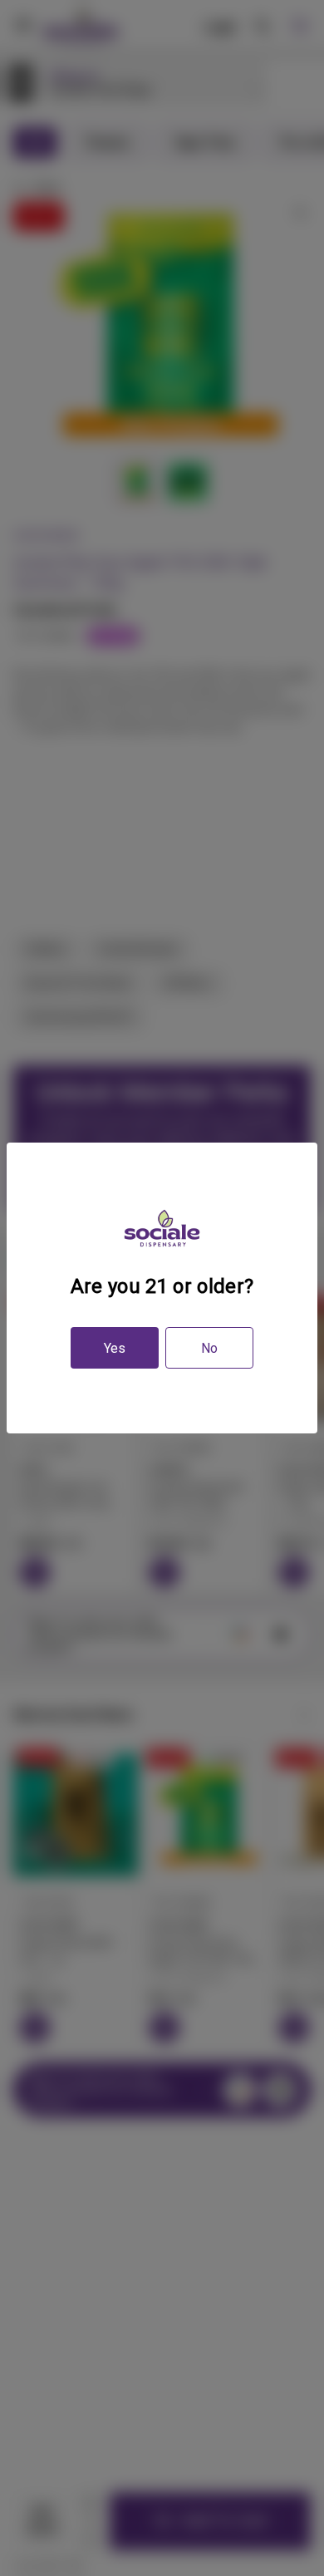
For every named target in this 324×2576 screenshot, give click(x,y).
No (209, 1348)
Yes (115, 1348)
